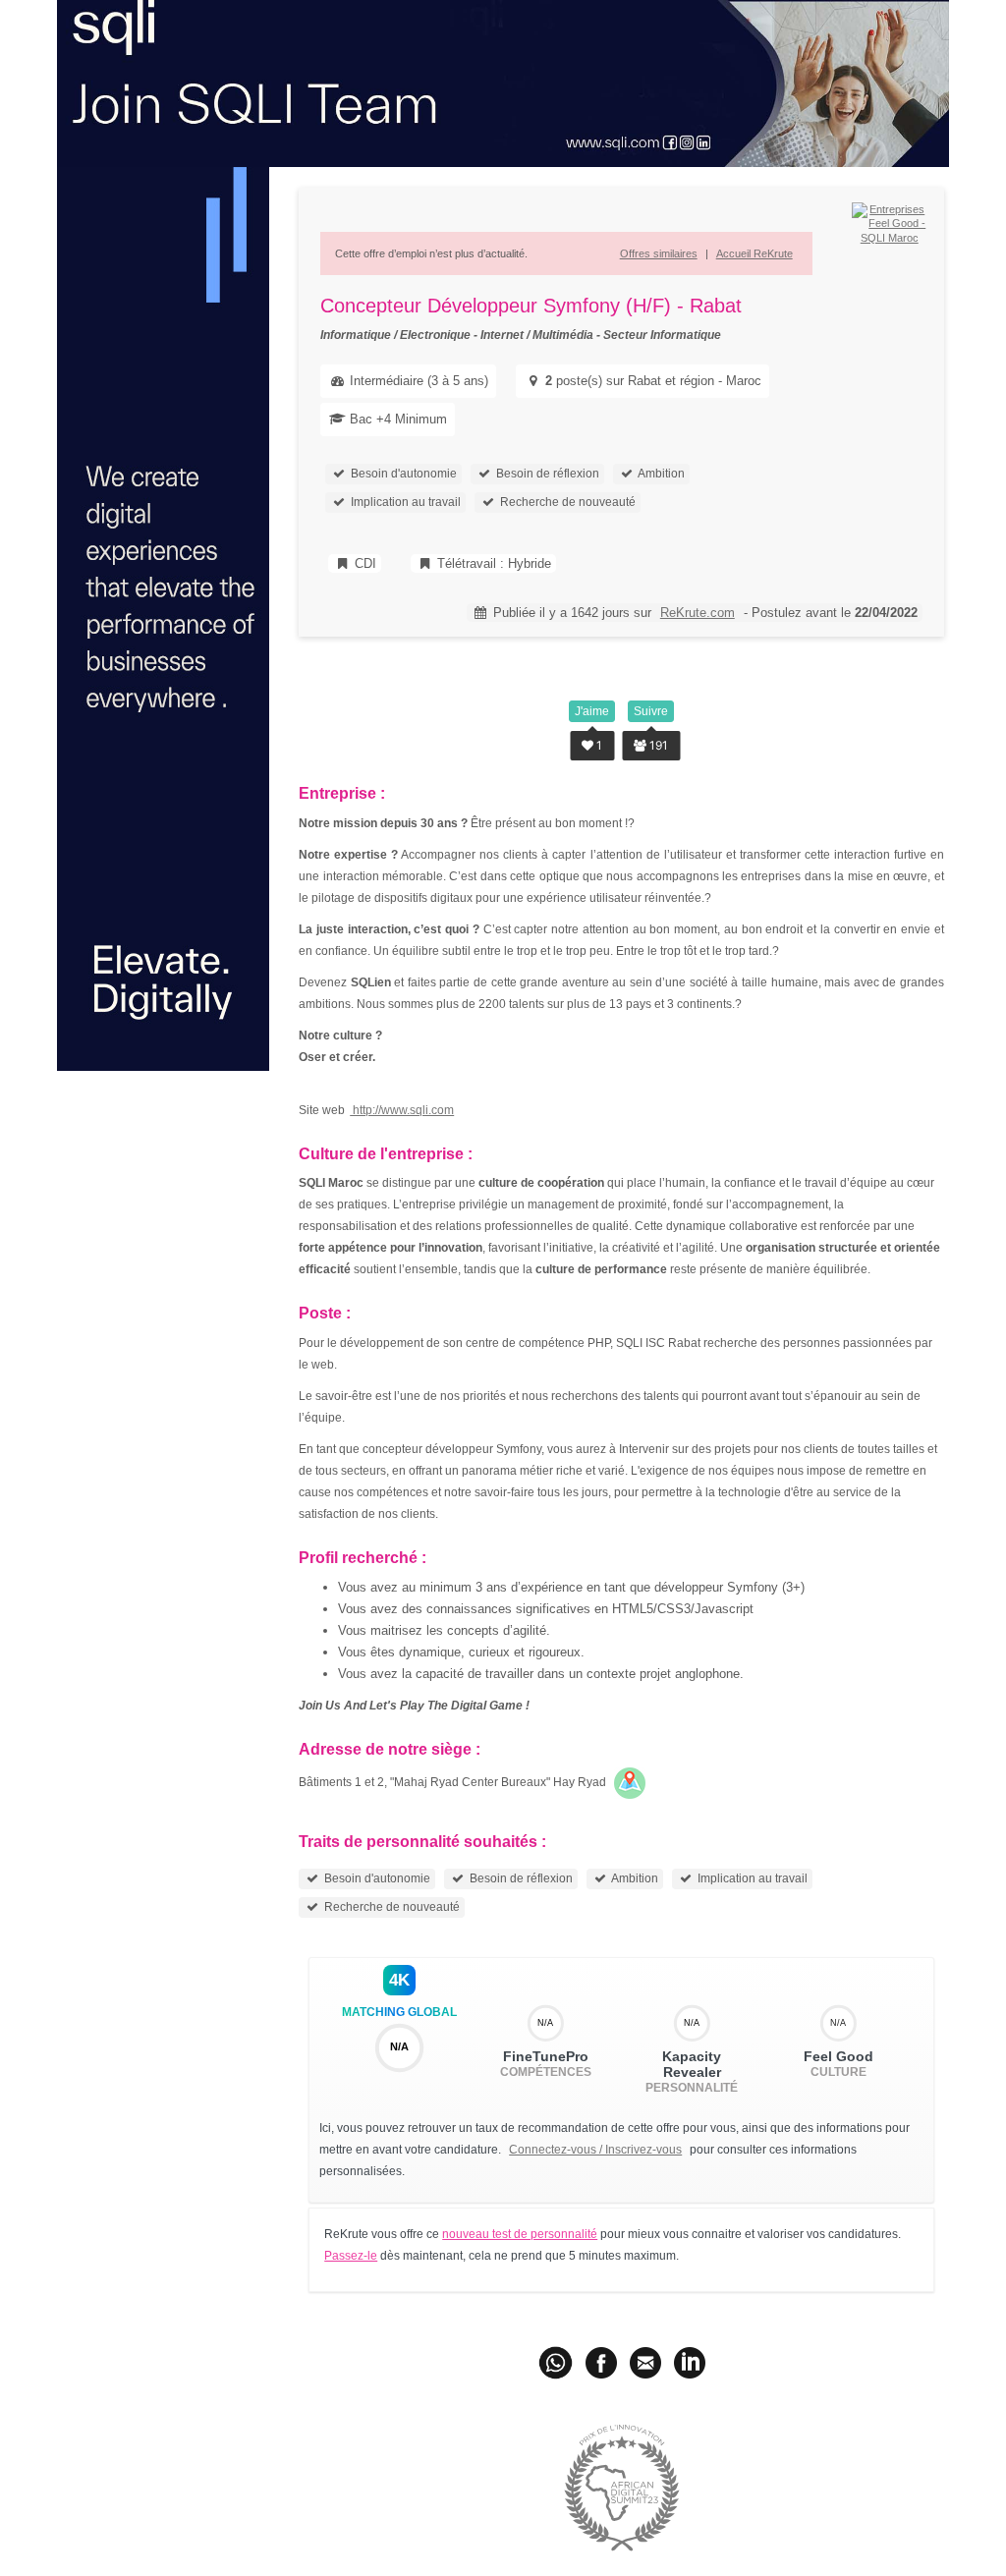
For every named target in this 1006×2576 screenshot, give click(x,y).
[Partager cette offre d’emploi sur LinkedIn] (690, 2362)
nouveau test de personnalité (520, 2234)
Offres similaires (659, 253)
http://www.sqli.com (402, 1110)
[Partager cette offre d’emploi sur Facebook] (601, 2362)
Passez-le (351, 2256)
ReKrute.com (698, 613)
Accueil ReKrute (754, 253)
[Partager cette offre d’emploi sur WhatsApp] (557, 2362)
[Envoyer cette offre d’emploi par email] (645, 2362)
